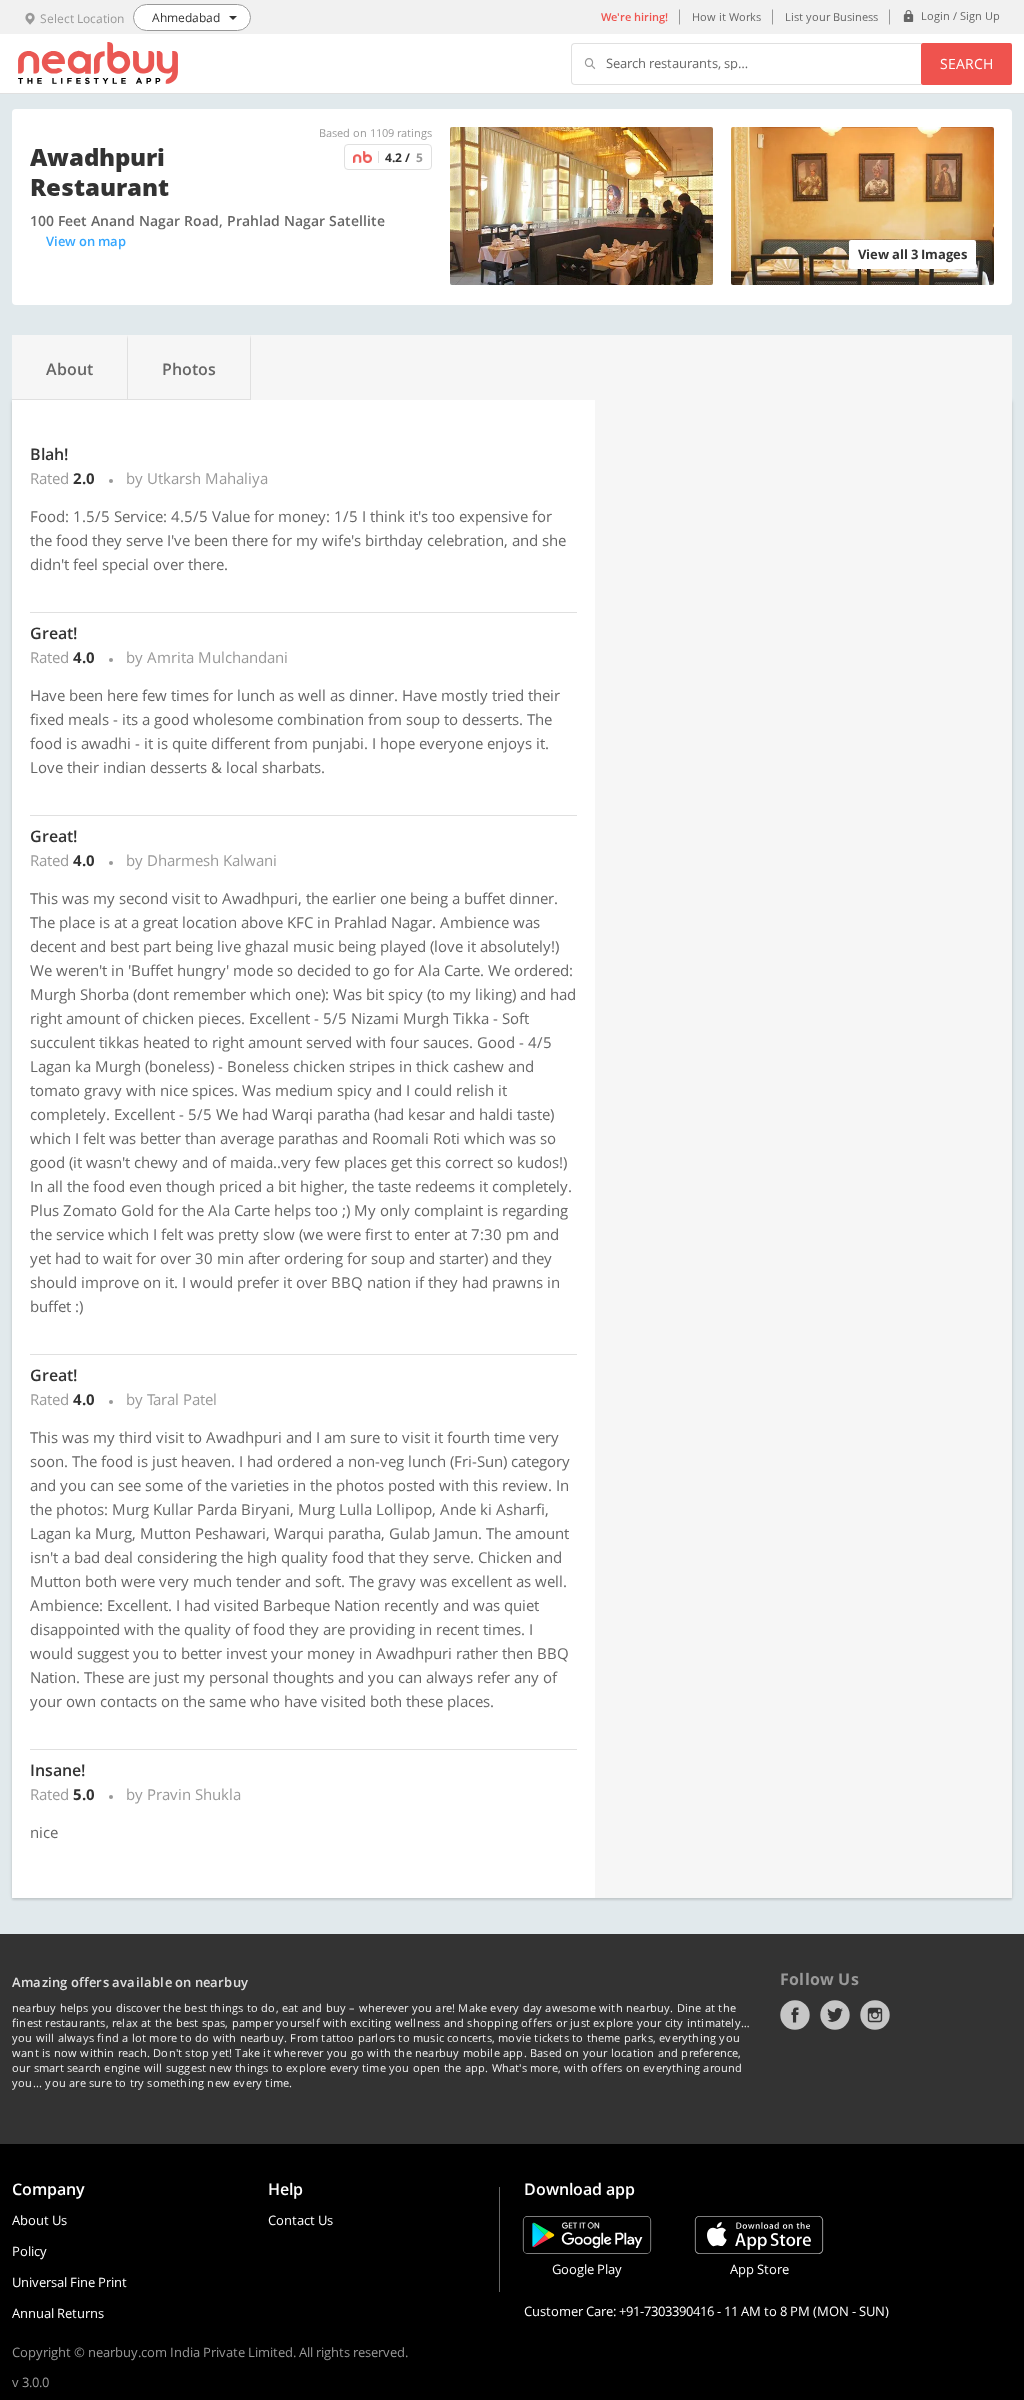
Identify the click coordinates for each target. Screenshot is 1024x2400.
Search (966, 63)
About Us (39, 2220)
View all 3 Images (912, 254)
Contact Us (300, 2220)
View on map (86, 241)
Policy (29, 2251)
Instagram (875, 2015)
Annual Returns (58, 2313)
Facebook (795, 2015)
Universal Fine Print (69, 2282)
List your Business (831, 16)
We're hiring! (634, 16)
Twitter (835, 2015)
